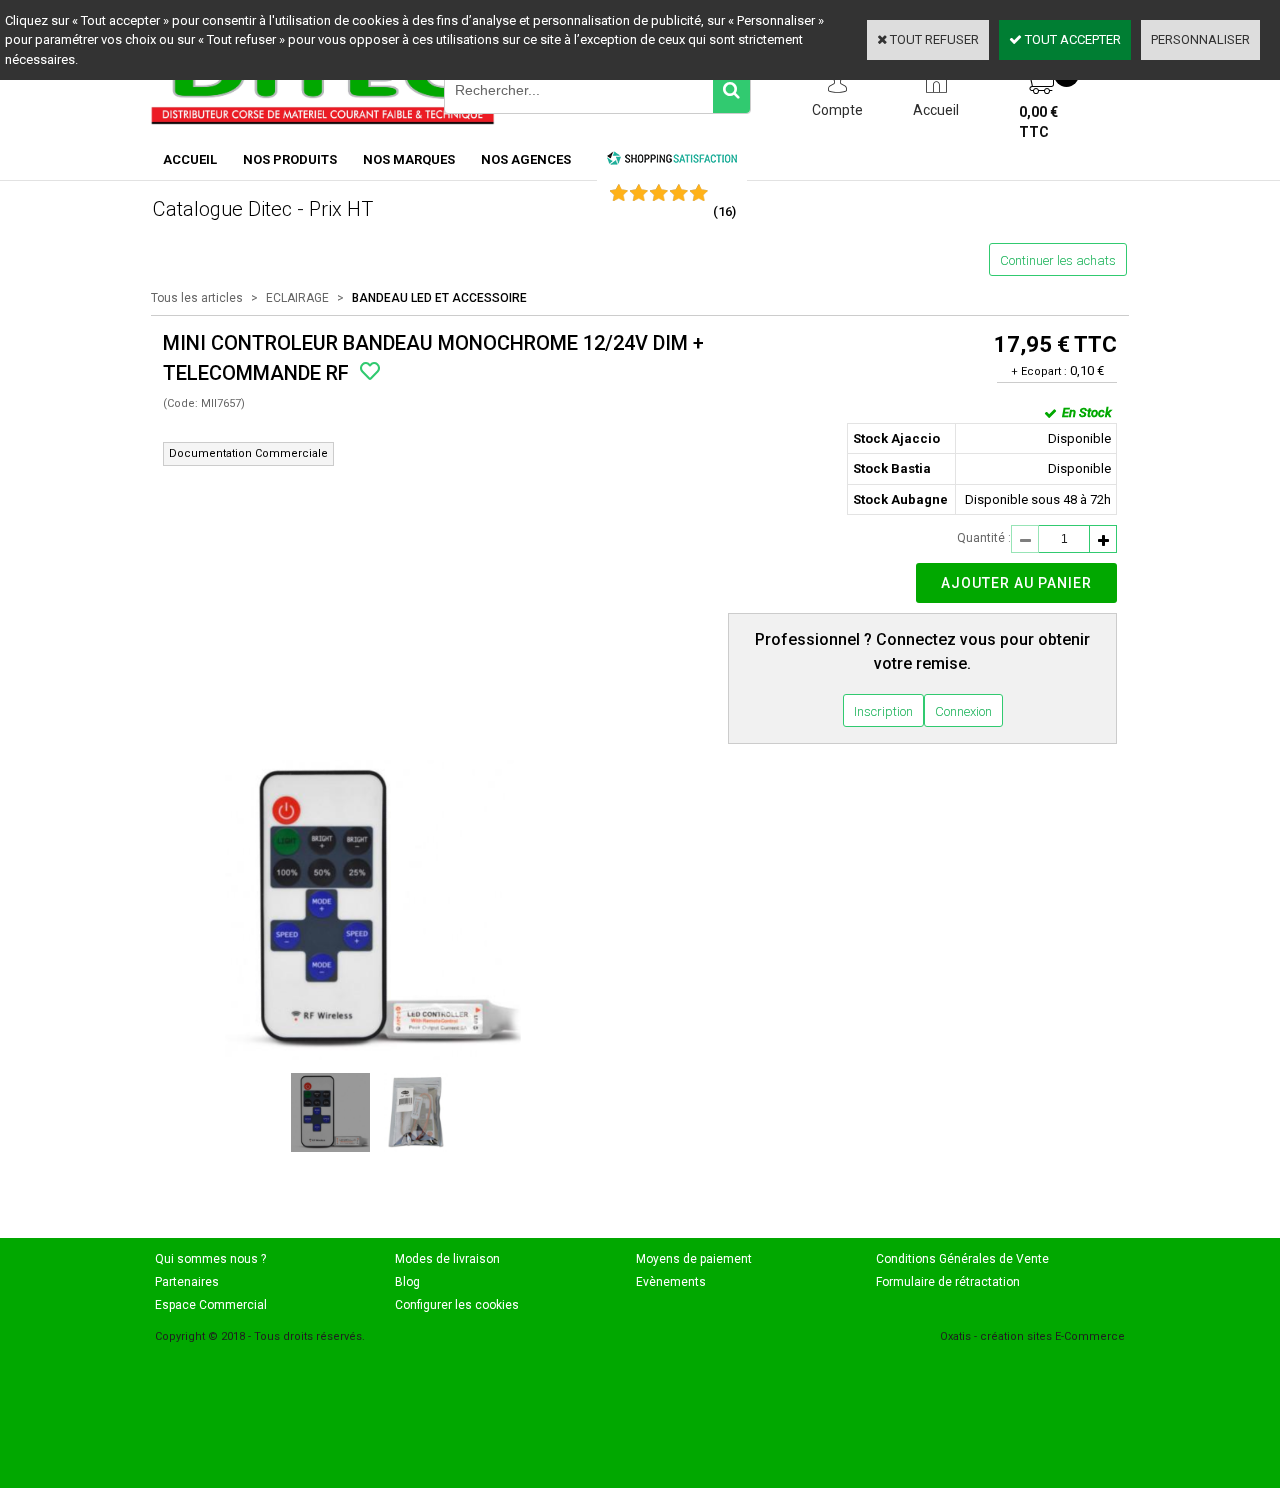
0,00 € (1038, 122)
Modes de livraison (447, 1259)
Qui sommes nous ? (210, 1259)
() (724, 211)
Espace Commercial (211, 1305)
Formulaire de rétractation (948, 1282)
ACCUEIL (190, 159)
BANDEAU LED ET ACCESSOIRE (439, 298)
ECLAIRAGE (297, 298)
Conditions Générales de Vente (962, 1259)
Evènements (671, 1282)
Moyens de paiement (694, 1259)
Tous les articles (197, 298)
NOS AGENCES (526, 159)
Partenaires (187, 1282)
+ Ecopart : (1039, 371)
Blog (407, 1282)
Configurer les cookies (457, 1305)
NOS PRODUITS (290, 159)
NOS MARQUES (409, 159)
